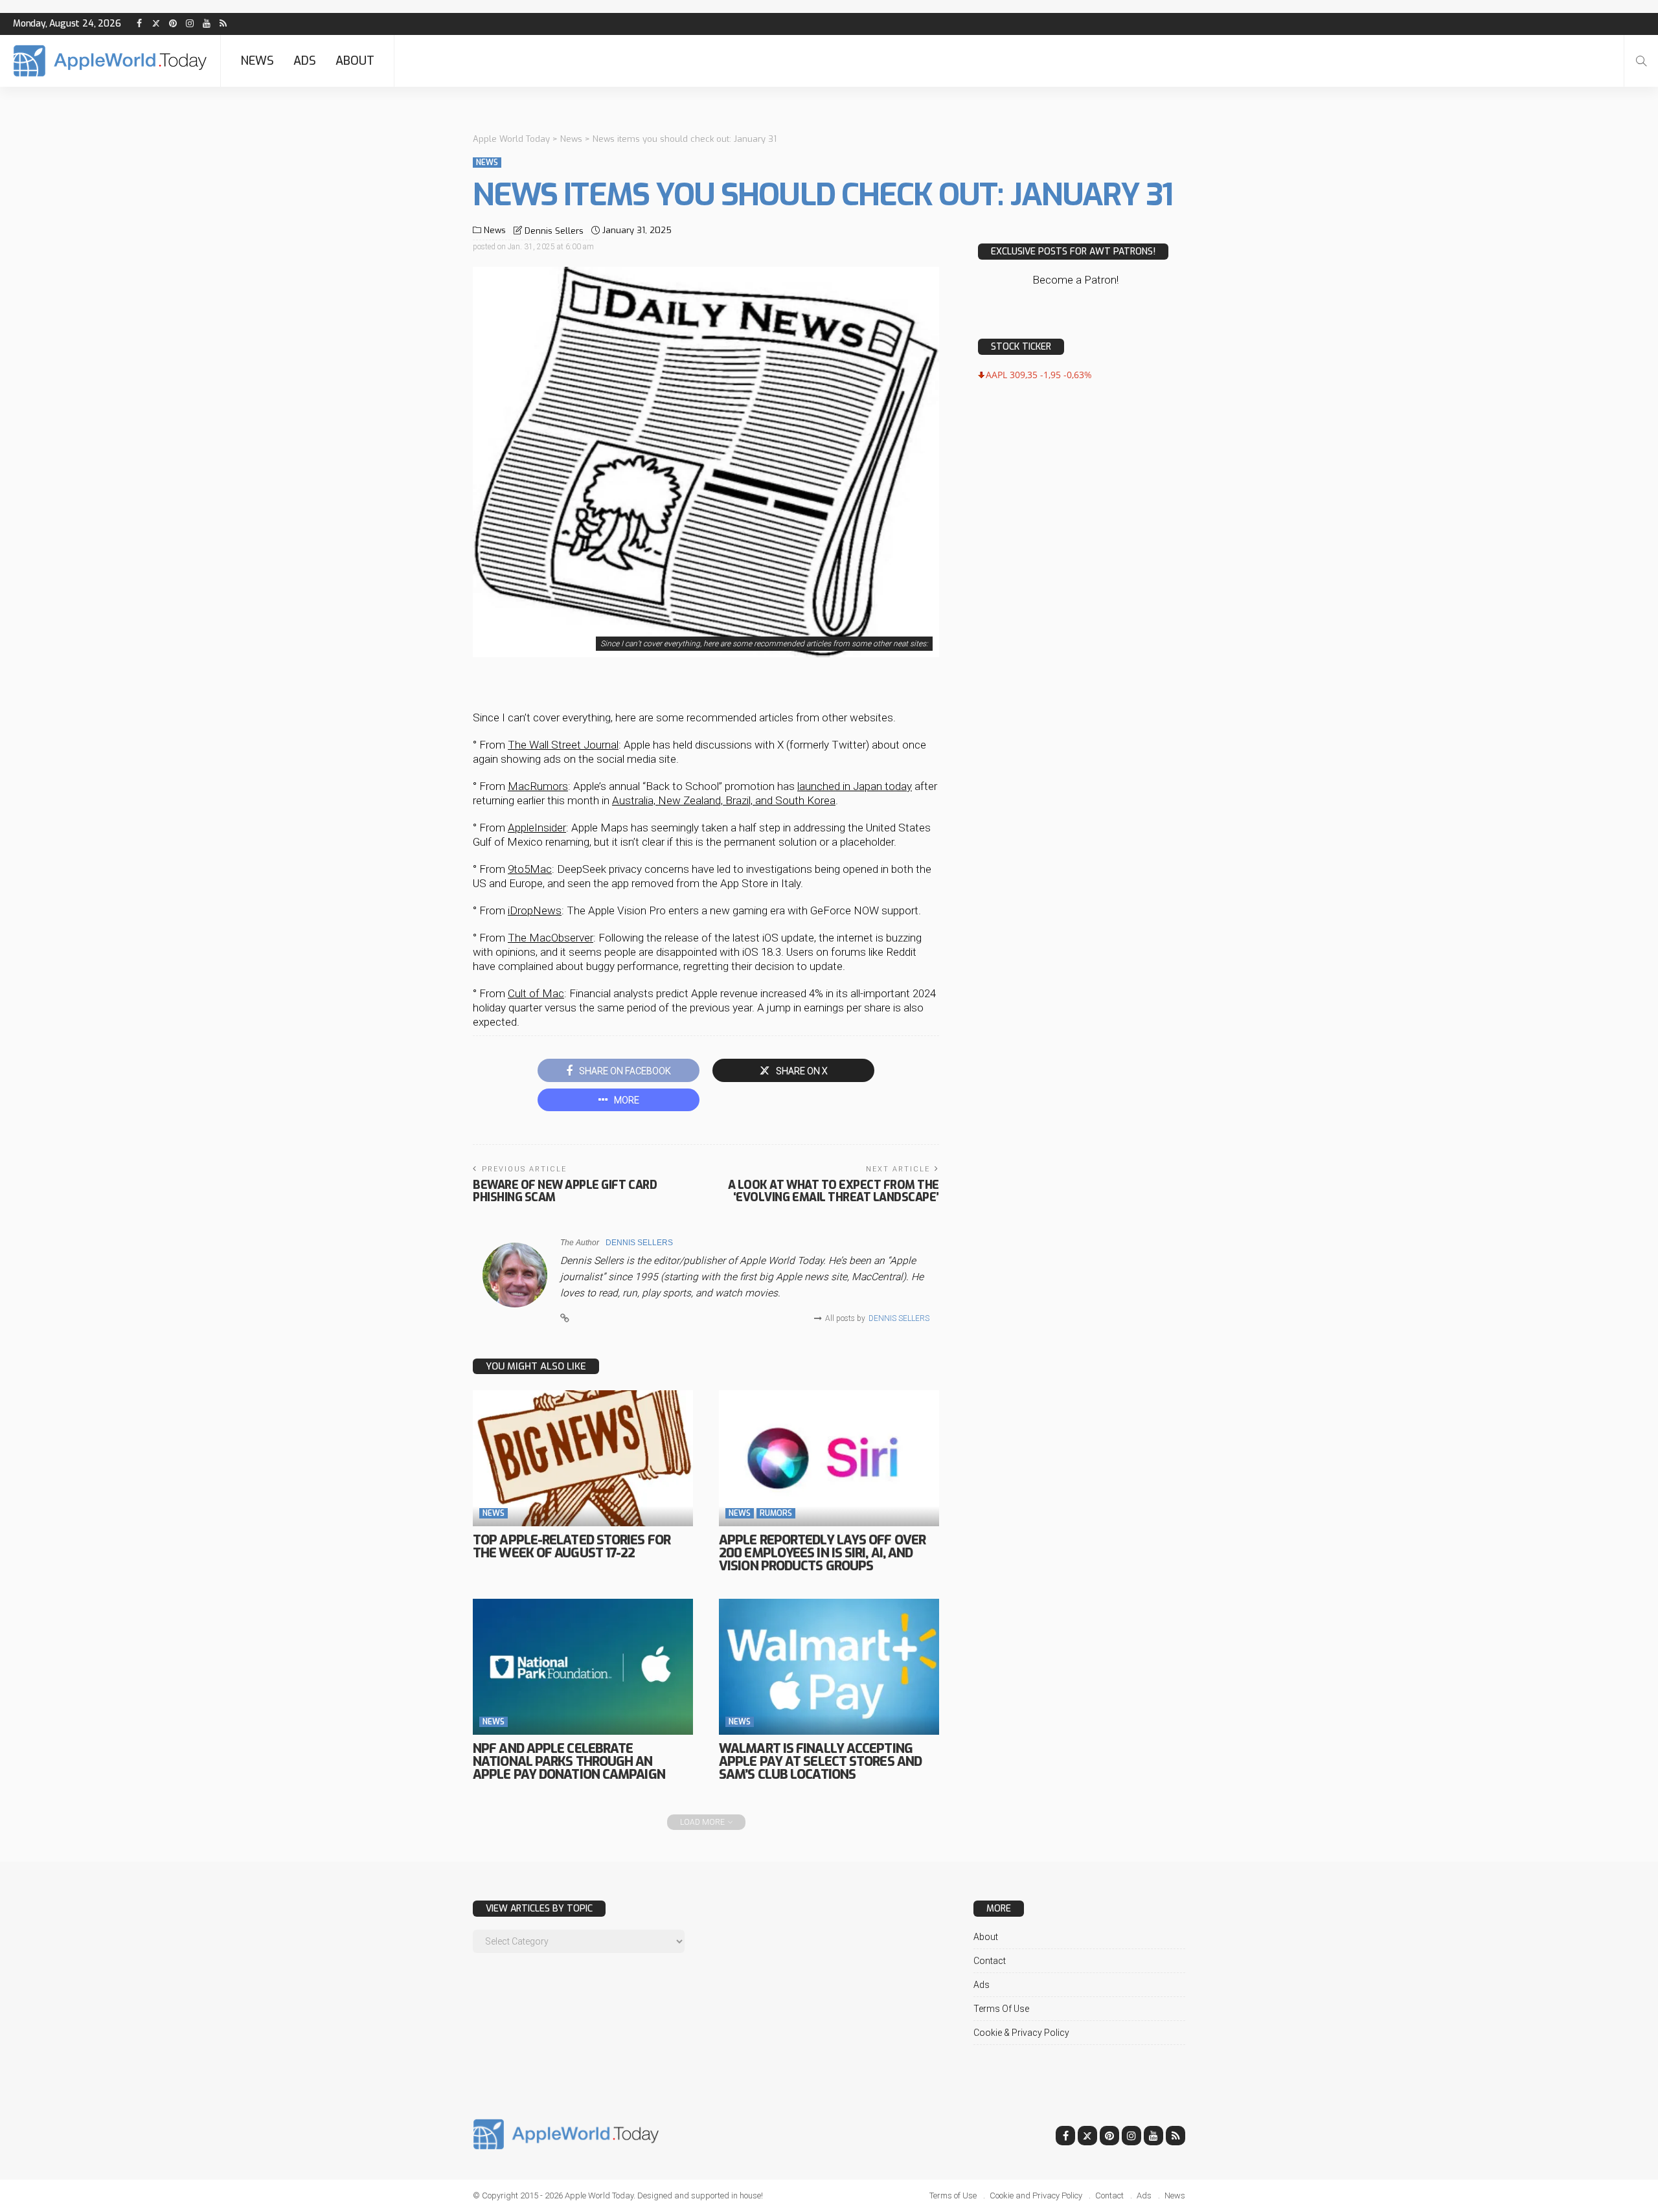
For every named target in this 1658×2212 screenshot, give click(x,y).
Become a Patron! (1075, 280)
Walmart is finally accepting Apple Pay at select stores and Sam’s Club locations (820, 1762)
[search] (1641, 61)
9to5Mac (530, 869)
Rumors (776, 1513)
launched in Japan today (855, 786)
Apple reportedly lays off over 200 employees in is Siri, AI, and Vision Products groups (822, 1553)
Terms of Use (1001, 2009)
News (257, 61)
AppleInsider (537, 828)
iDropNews (535, 910)
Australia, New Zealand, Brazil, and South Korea (724, 800)
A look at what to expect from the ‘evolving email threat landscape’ (834, 1191)
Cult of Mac (536, 993)
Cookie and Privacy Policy (1036, 2195)
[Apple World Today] (110, 61)
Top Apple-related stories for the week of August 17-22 (572, 1547)
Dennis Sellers (554, 231)
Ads (305, 61)
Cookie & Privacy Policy (1021, 2033)
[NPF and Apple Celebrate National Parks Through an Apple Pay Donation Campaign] (583, 1667)
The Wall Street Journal (563, 745)
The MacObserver (551, 938)
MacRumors (538, 786)
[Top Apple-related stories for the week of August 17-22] (583, 1458)
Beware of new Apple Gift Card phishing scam (565, 1191)
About (355, 61)
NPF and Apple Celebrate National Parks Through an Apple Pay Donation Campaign (569, 1762)
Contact (990, 1961)
